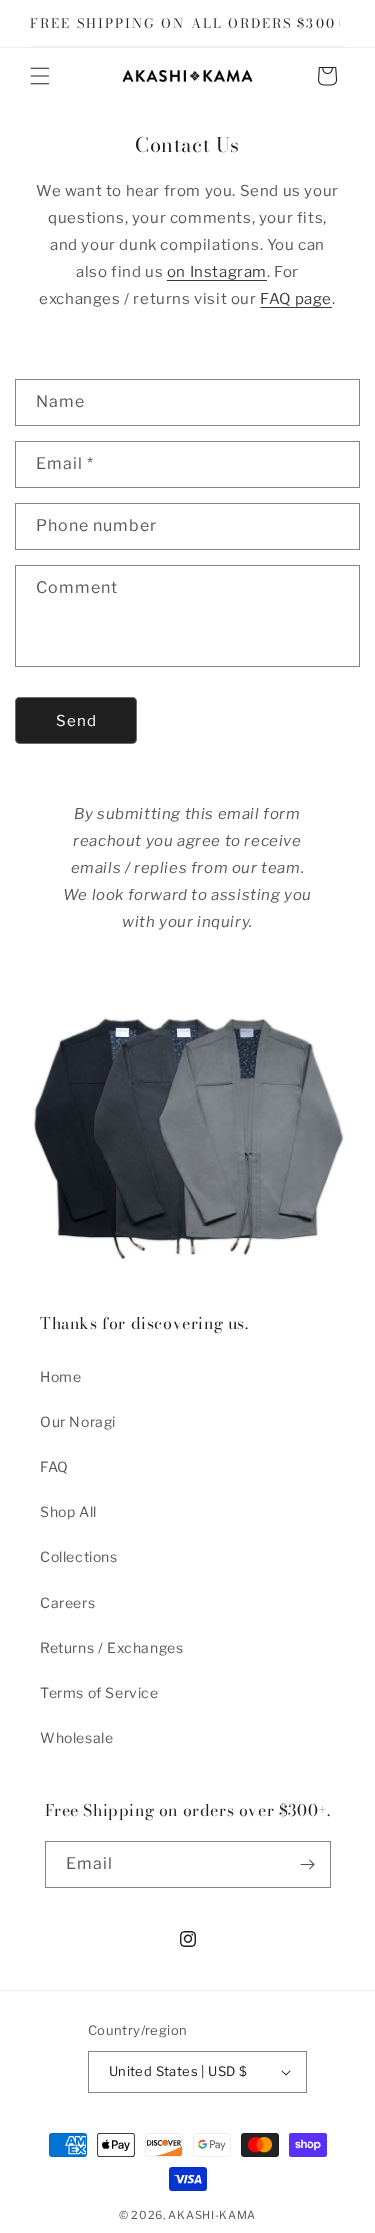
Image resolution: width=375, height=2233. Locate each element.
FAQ (54, 1466)
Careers (67, 1602)
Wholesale (76, 1737)
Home (60, 1376)
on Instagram (217, 272)
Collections (79, 1556)
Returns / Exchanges (111, 1647)
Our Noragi (78, 1421)
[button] (40, 76)
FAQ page (296, 299)
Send (76, 721)
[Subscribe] (308, 1864)
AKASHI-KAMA (212, 2215)
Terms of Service (99, 1692)
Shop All (68, 1511)
